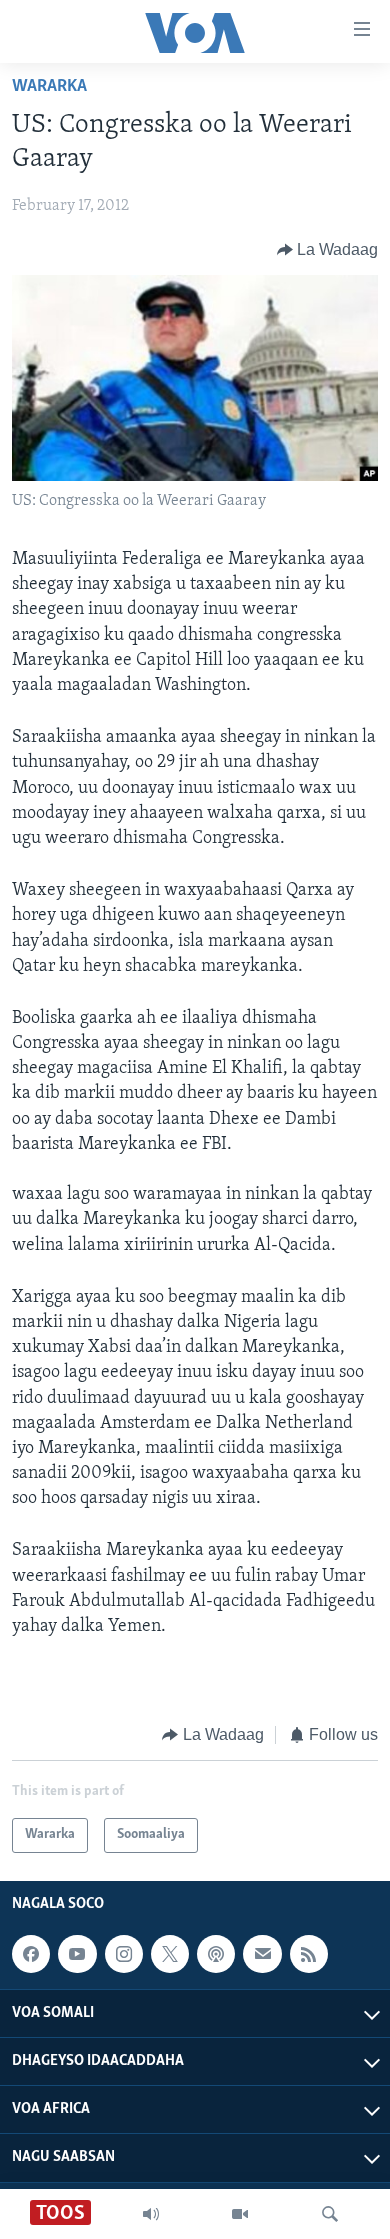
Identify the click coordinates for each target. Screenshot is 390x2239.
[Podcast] (216, 1954)
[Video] (240, 2214)
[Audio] (151, 2214)
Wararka (49, 87)
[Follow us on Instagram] (124, 1954)
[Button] (328, 250)
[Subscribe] (262, 1954)
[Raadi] (330, 2214)
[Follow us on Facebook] (31, 1954)
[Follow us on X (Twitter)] (170, 1954)
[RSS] (309, 1954)
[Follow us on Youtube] (77, 1954)
